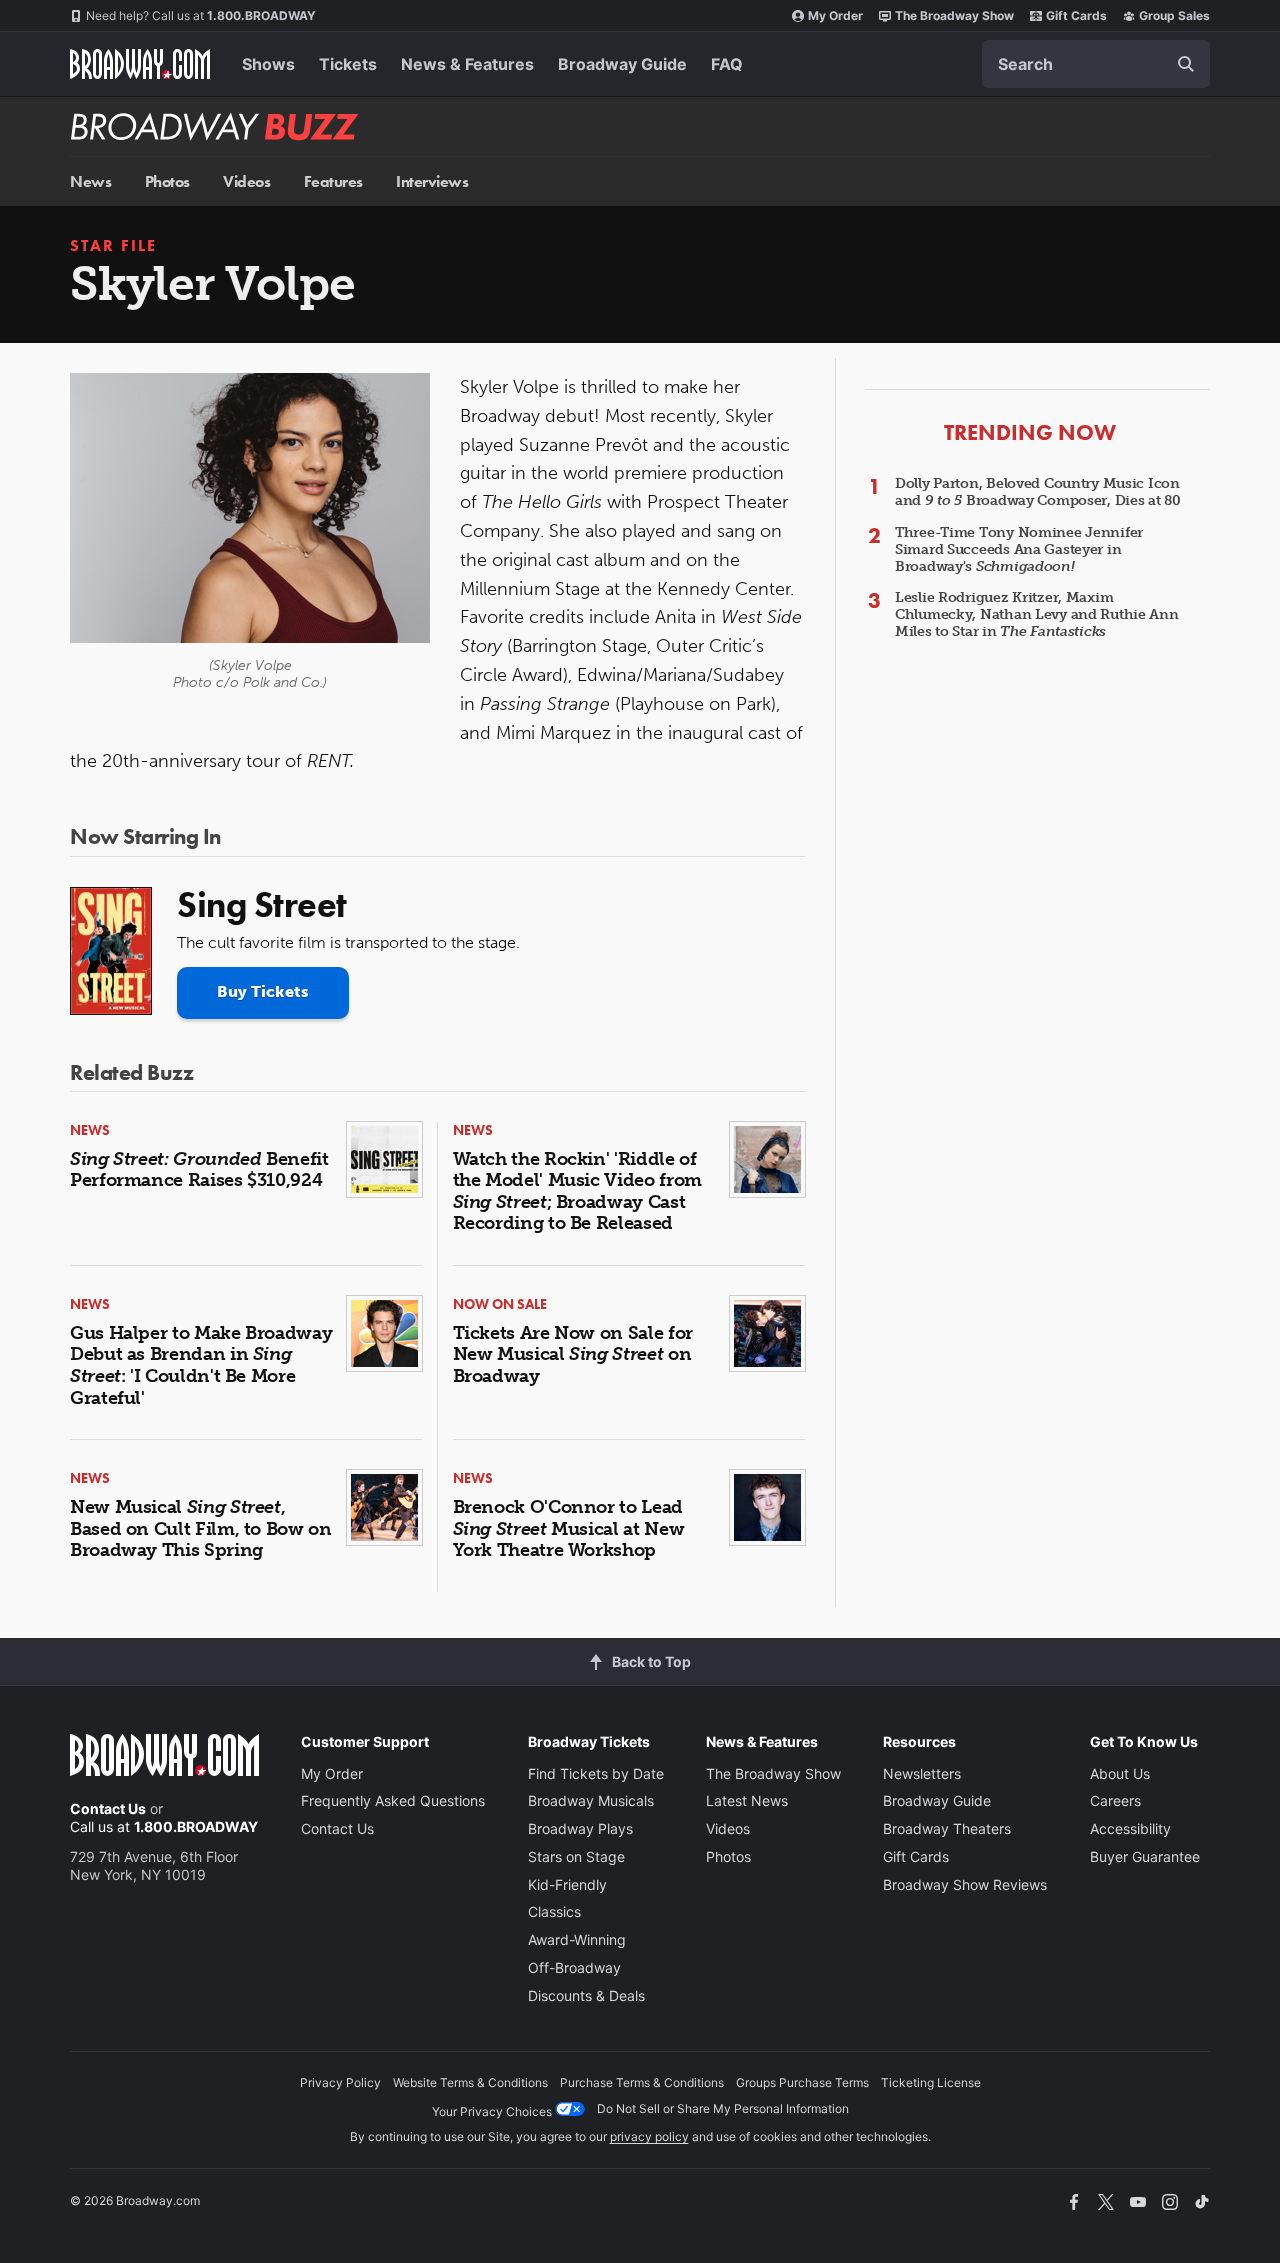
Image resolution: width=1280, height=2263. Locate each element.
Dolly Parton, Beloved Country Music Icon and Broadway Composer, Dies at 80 (1038, 492)
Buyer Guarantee (1145, 1856)
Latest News (747, 1800)
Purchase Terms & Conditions (642, 2082)
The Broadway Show (954, 15)
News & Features (467, 64)
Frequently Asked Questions (393, 1800)
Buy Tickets (263, 991)
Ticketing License (931, 2082)
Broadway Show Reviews (965, 1884)
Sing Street (262, 905)
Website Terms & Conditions (470, 2082)
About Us (1120, 1773)
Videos (246, 181)
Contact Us (108, 1808)
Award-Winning (577, 1939)
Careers (1115, 1800)
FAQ (727, 64)
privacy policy (649, 2136)
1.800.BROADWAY (201, 15)
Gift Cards (1076, 15)
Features (333, 181)
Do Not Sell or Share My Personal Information (723, 2108)
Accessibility (1130, 1828)
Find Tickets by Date (596, 1773)
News (90, 181)
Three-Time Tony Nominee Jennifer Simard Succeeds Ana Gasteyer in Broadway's (1019, 549)
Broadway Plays (580, 1828)
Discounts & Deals (586, 1995)
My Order (835, 15)
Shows (268, 64)
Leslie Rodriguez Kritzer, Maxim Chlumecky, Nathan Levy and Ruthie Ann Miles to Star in (1037, 614)
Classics (554, 1911)
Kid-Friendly (567, 1884)
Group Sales (1174, 15)
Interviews (432, 181)
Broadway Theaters (947, 1828)
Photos (167, 181)
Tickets (348, 64)
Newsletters (922, 1773)
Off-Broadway (574, 1967)
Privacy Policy (340, 2082)
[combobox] (1096, 64)
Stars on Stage (576, 1856)
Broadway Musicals (591, 1800)
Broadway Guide (622, 64)
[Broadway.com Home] (140, 64)
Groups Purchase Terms (802, 2082)
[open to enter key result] (1186, 64)
